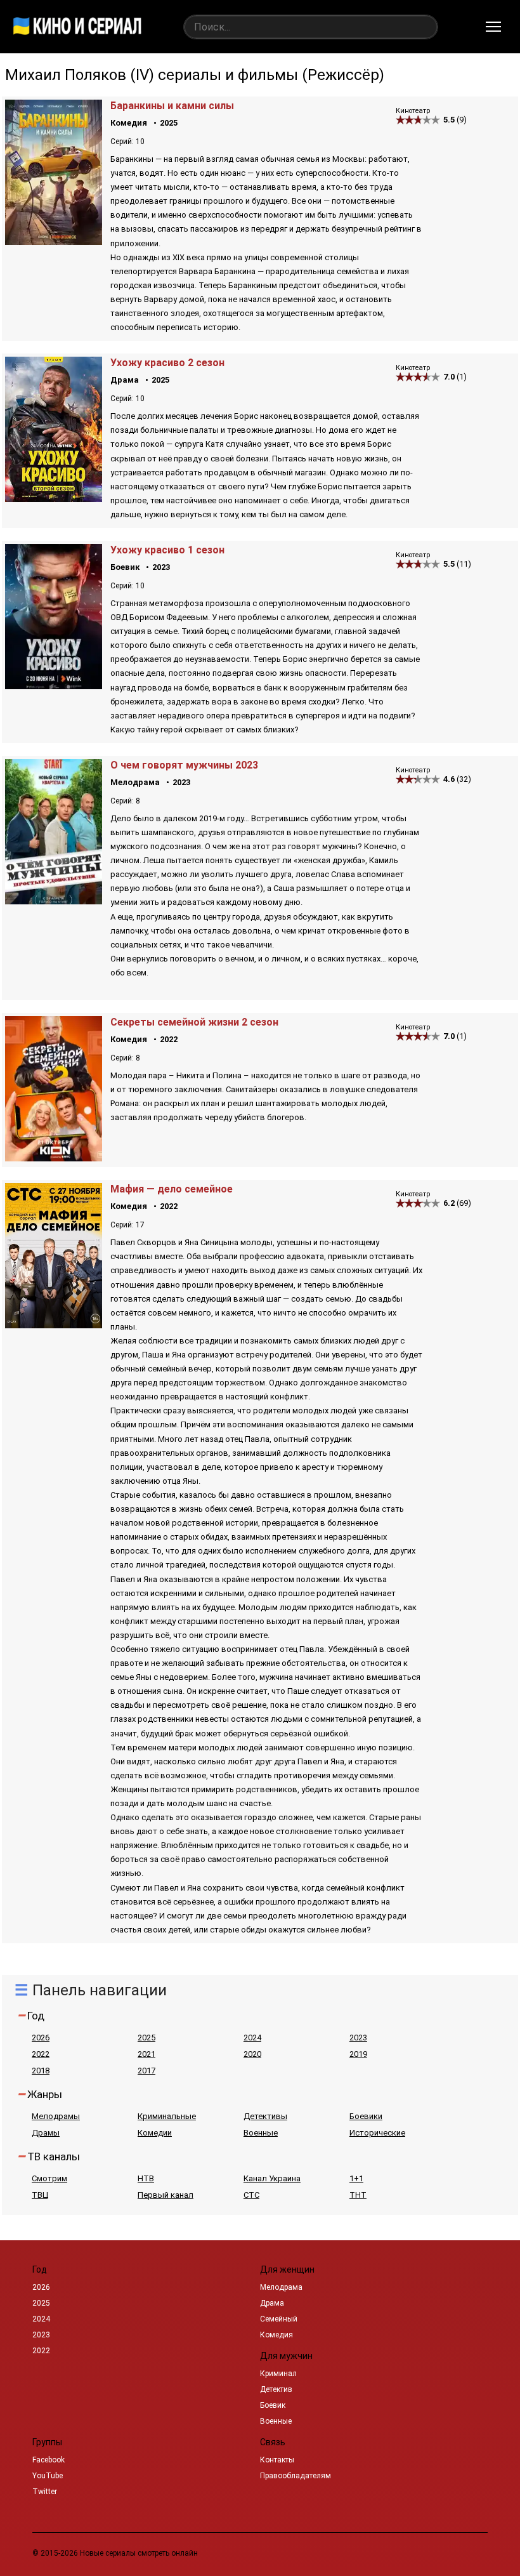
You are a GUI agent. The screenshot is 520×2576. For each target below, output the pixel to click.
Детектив (276, 2389)
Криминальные (167, 2116)
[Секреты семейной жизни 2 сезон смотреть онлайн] (54, 1158)
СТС (251, 2195)
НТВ (146, 2178)
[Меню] (493, 27)
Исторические (377, 2133)
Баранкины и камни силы (172, 106)
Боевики (366, 2116)
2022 (169, 1039)
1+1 (356, 2178)
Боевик (125, 567)
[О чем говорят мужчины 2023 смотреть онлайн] (54, 901)
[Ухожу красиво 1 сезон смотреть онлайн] (54, 686)
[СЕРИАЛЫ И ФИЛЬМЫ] (77, 27)
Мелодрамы (56, 2116)
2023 (161, 567)
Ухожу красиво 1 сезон (167, 550)
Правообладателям (296, 2476)
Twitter (45, 2492)
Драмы (46, 2133)
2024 (252, 2038)
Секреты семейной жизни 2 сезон (194, 1022)
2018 (41, 2071)
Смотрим (49, 2178)
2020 (252, 2054)
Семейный (279, 2319)
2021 (146, 2054)
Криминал (278, 2374)
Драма (125, 380)
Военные (261, 2133)
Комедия (129, 123)
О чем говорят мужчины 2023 (184, 765)
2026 (41, 2038)
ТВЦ (40, 2195)
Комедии (155, 2133)
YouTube (48, 2476)
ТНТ (358, 2195)
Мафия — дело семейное (172, 1189)
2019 (358, 2054)
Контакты (277, 2460)
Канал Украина (272, 2178)
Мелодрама (135, 782)
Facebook (49, 2460)
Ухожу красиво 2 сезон (167, 363)
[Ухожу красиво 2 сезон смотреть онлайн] (54, 499)
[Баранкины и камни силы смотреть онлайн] (54, 241)
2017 (146, 2071)
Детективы (265, 2116)
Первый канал (166, 2195)
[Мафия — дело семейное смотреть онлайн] (54, 1325)
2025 (169, 123)
